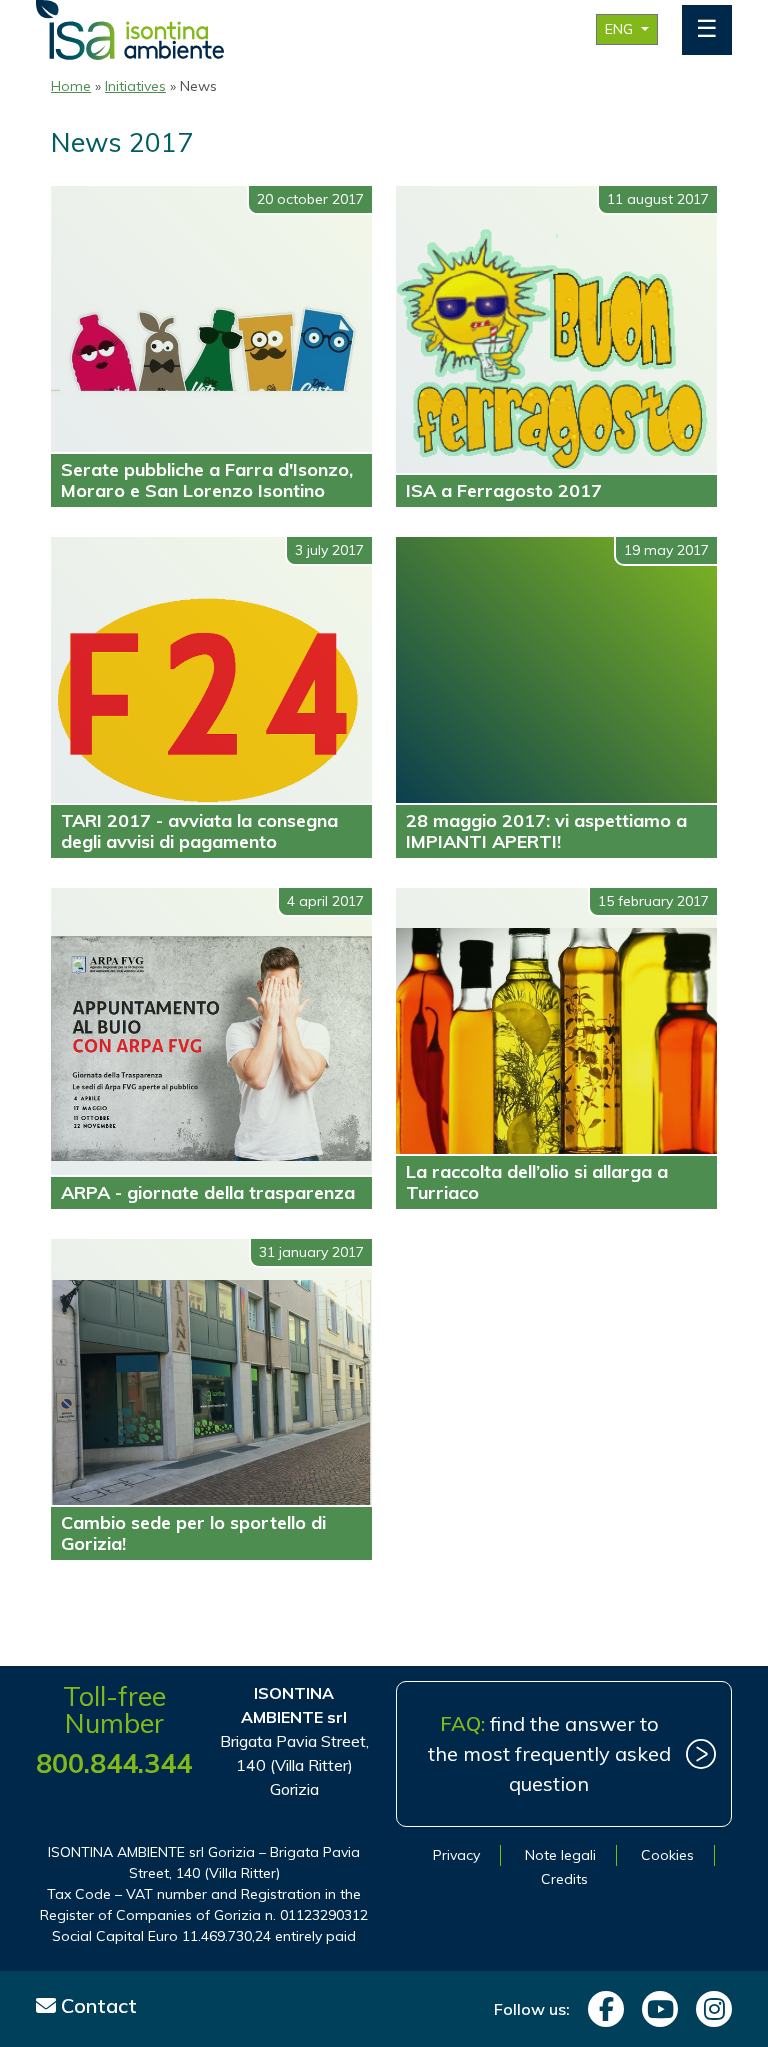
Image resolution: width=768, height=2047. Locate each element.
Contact (96, 2005)
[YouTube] (655, 2009)
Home (71, 86)
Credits (564, 1879)
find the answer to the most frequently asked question (549, 1753)
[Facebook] (601, 2009)
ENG (621, 29)
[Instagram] (709, 2009)
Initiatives (135, 86)
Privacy (456, 1855)
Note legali (560, 1855)
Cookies (667, 1855)
